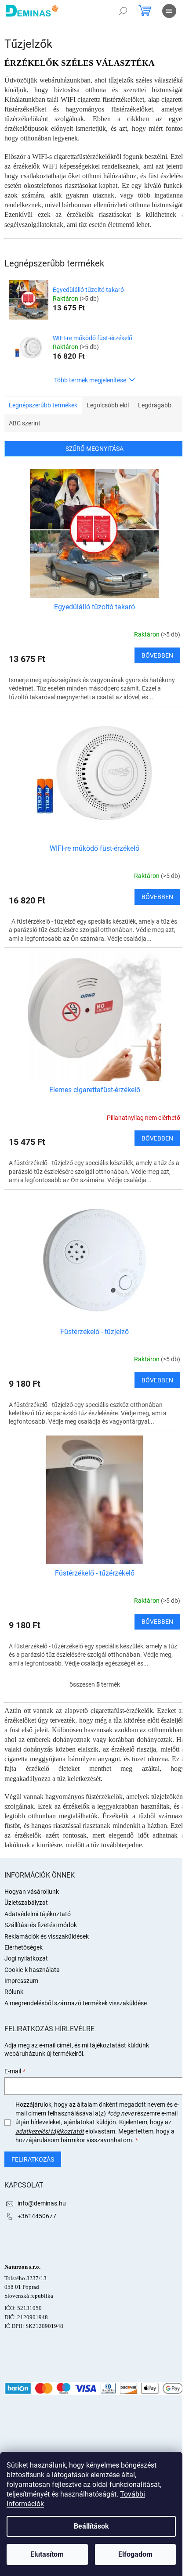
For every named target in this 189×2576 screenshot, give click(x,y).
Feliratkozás (33, 2159)
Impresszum (21, 1981)
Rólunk (14, 1992)
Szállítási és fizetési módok (41, 1925)
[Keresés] (123, 11)
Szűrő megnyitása (94, 449)
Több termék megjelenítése (90, 380)
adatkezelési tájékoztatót (50, 2131)
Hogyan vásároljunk (32, 1892)
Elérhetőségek (24, 1947)
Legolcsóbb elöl (108, 405)
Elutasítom (47, 2554)
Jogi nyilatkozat (26, 1958)
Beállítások (91, 2526)
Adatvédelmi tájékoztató (38, 1914)
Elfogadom (135, 2554)
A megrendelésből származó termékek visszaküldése (76, 2003)
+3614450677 (37, 2216)
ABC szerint (25, 423)
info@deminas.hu (42, 2203)
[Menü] (169, 11)
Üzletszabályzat (26, 1903)
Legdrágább (155, 405)
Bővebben (157, 655)
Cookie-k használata (32, 1970)
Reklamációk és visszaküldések (47, 1936)
